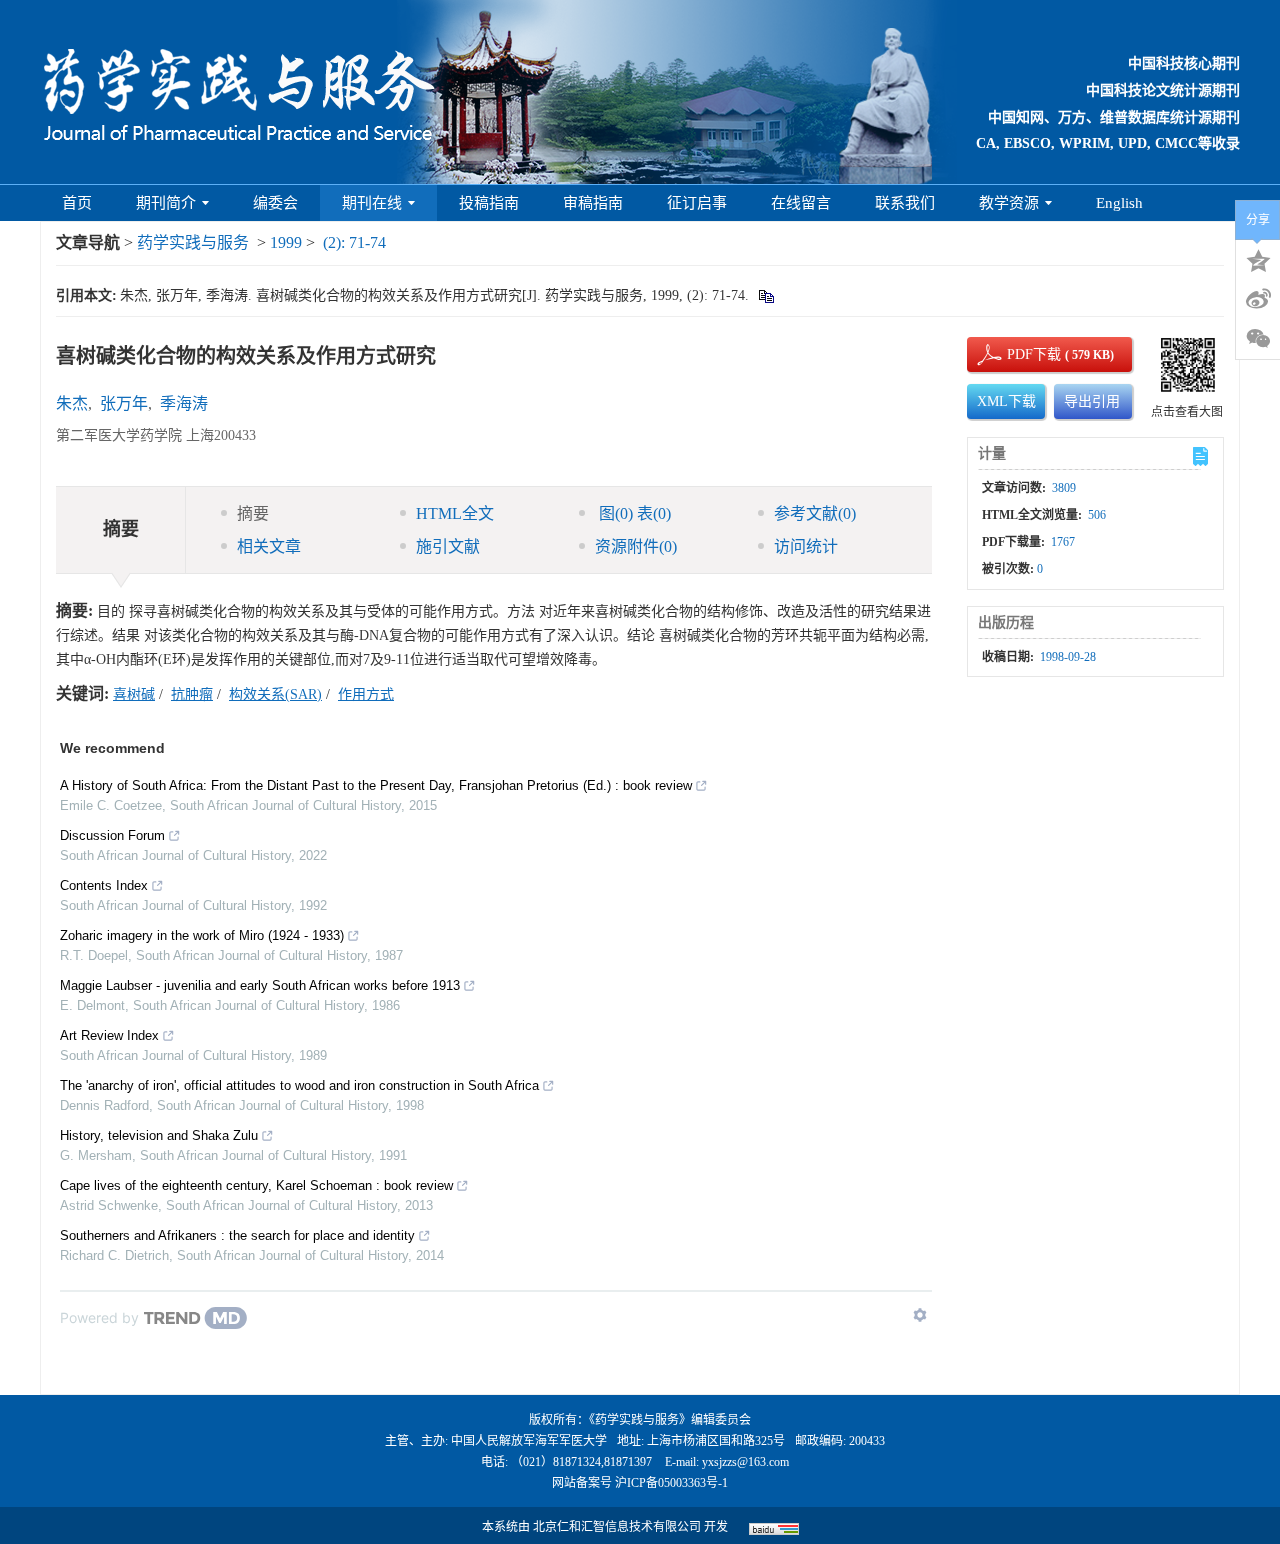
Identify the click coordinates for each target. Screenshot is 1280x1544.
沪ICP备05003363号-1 (671, 1483)
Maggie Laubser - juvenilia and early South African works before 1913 (260, 985)
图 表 (633, 513)
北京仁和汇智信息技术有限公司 (617, 1527)
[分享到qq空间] (1258, 259)
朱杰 (72, 403)
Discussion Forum (112, 835)
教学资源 (1009, 203)
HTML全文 (455, 513)
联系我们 (905, 203)
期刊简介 (166, 203)
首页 (77, 203)
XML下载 (1006, 401)
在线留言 (801, 203)
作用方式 (366, 694)
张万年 (124, 403)
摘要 (253, 513)
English (1119, 203)
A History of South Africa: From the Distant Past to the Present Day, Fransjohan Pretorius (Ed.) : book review (376, 785)
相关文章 (269, 546)
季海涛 (184, 403)
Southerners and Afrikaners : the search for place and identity (237, 1235)
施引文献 (448, 546)
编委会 (275, 203)
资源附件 (636, 546)
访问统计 (806, 546)
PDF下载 (1017, 354)
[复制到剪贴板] (765, 295)
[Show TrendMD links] (920, 1315)
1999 (286, 242)
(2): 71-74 (354, 242)
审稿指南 (593, 203)
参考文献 (815, 513)
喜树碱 (134, 694)
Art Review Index (109, 1035)
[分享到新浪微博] (1258, 299)
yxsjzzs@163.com (745, 1462)
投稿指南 (489, 203)
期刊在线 (372, 203)
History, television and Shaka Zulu (159, 1135)
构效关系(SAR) (275, 694)
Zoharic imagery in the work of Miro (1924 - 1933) (202, 935)
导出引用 (1092, 401)
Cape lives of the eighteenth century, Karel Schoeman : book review (256, 1185)
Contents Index (104, 885)
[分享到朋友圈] (1258, 339)
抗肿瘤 (192, 694)
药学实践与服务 (193, 242)
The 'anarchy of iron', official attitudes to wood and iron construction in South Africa (299, 1085)
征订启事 (697, 203)
